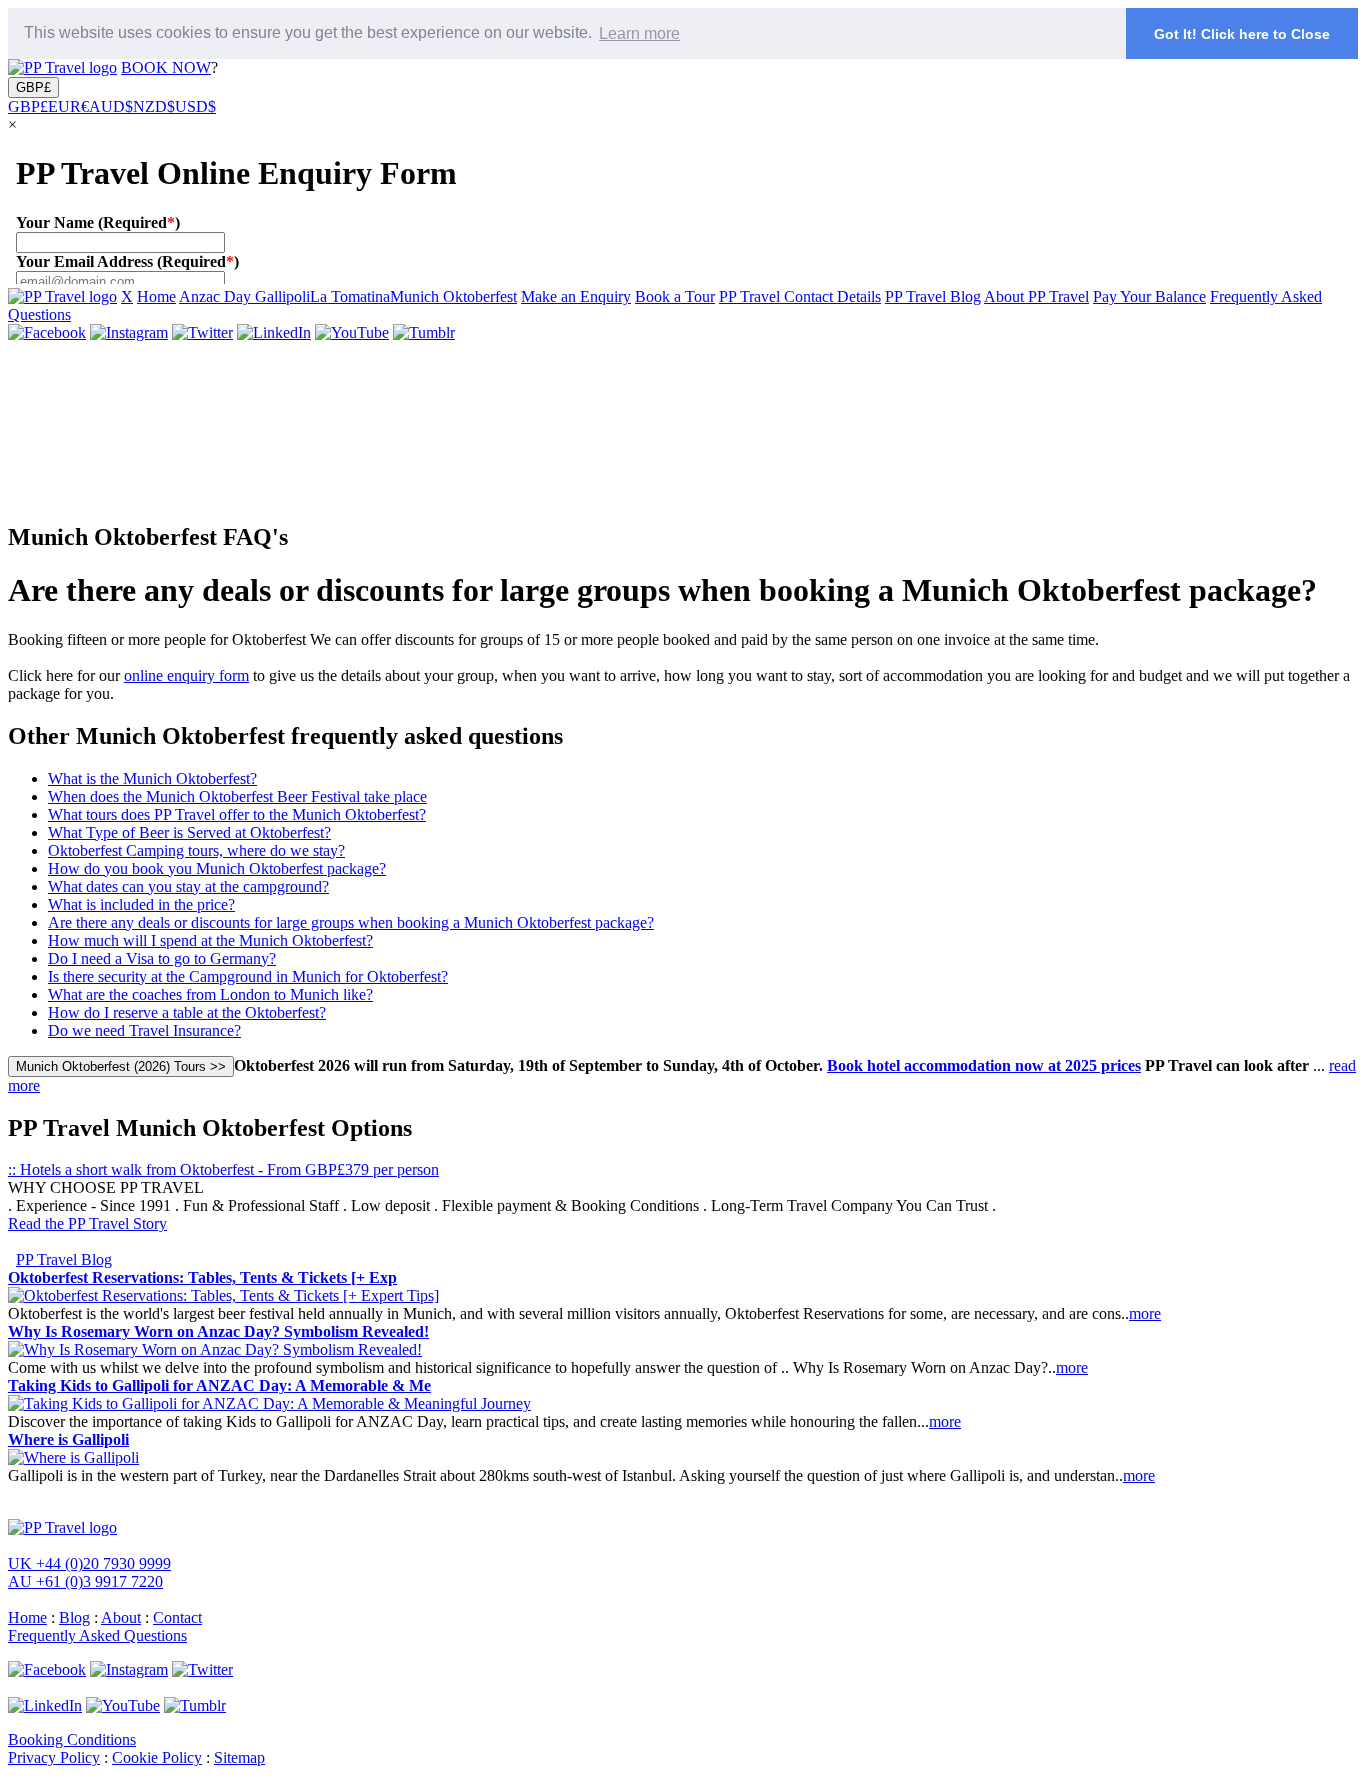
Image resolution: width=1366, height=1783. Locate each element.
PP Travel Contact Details (800, 296)
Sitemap (239, 1757)
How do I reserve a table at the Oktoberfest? (187, 1012)
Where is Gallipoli (68, 1439)
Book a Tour (675, 296)
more (1145, 1313)
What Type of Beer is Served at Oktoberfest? (189, 832)
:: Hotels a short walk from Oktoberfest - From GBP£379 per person (223, 1169)
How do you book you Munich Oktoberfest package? (217, 868)
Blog (74, 1617)
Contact (177, 1617)
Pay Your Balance (1149, 296)
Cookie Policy (157, 1757)
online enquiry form (186, 675)
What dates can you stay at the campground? (188, 886)
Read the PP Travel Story (87, 1223)
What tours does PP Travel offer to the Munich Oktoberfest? (237, 814)
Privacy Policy (54, 1757)
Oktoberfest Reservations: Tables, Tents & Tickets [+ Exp (202, 1277)
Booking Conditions (72, 1739)
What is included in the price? (141, 904)
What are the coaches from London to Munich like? (210, 994)
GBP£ (33, 87)
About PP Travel (1036, 296)
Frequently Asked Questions (97, 1635)
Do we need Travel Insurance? (144, 1030)
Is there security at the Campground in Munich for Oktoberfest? (248, 976)
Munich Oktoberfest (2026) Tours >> (121, 1066)
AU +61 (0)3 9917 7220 (85, 1581)
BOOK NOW (166, 67)
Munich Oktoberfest (453, 296)
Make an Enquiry (576, 296)
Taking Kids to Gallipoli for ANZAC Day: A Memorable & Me (219, 1385)
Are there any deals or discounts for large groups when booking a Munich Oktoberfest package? (351, 922)
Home (156, 296)
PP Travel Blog (933, 296)
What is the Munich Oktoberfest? (152, 778)
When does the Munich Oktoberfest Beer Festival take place (237, 796)
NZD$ (154, 106)
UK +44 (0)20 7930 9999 (89, 1563)
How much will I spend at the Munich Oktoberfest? (210, 940)
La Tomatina (350, 296)
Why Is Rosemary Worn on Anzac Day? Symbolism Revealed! (218, 1331)
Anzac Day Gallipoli (244, 296)
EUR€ (68, 106)
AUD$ (111, 106)
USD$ (195, 106)
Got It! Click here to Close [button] (1242, 34)
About (121, 1617)
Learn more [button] (639, 33)
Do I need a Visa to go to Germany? (162, 958)
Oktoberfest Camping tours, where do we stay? (196, 850)
